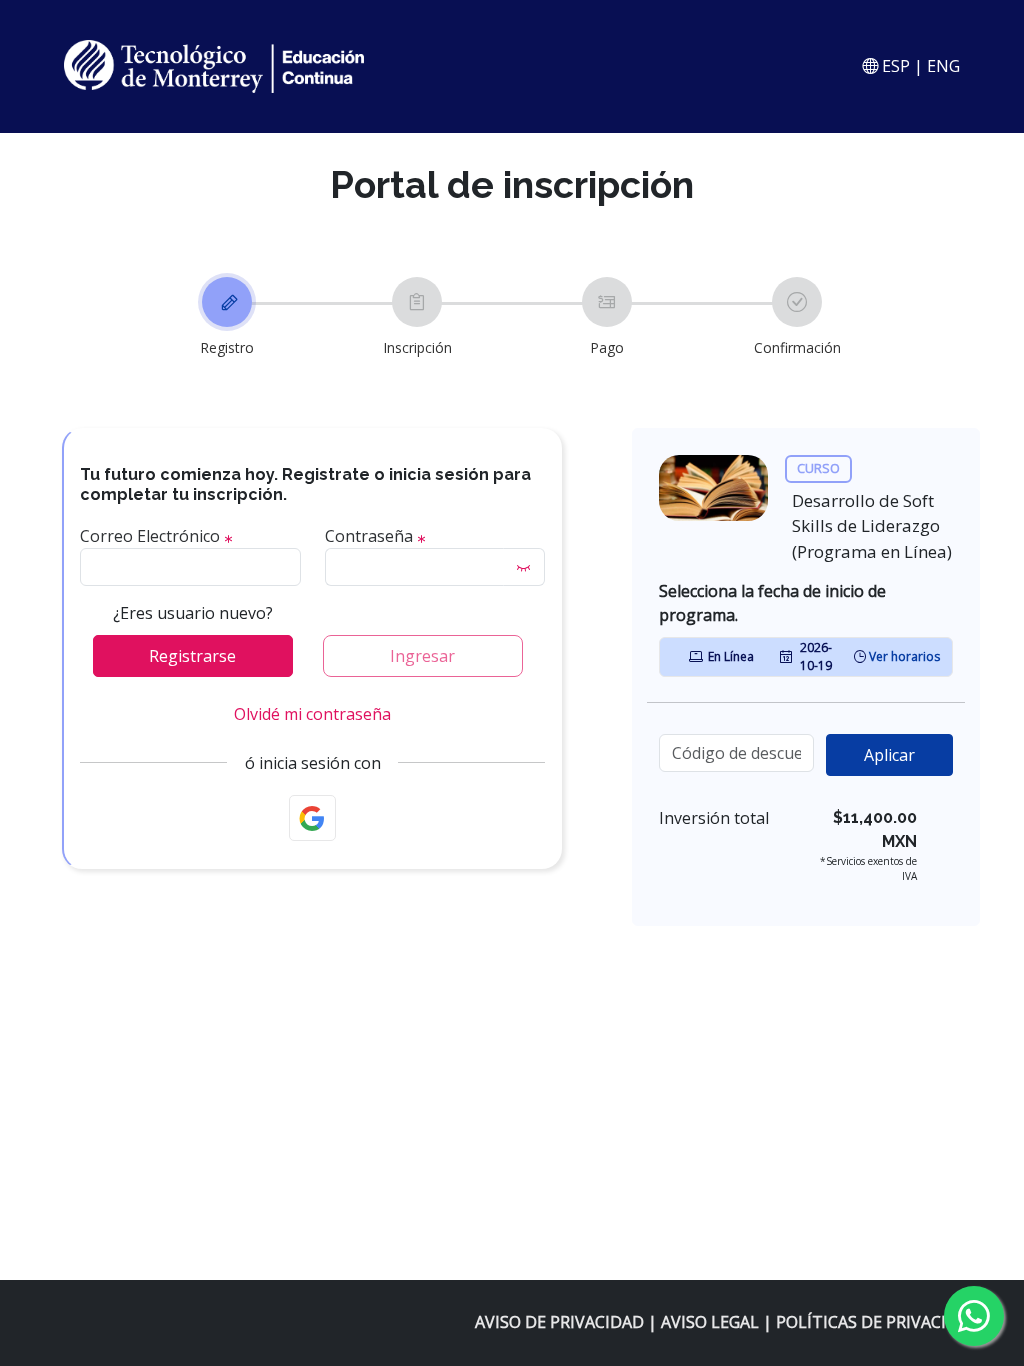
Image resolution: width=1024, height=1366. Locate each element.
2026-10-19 (816, 656)
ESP (894, 66)
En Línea (731, 656)
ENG (943, 66)
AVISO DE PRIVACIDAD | (568, 1322)
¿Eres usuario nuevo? (193, 613)
